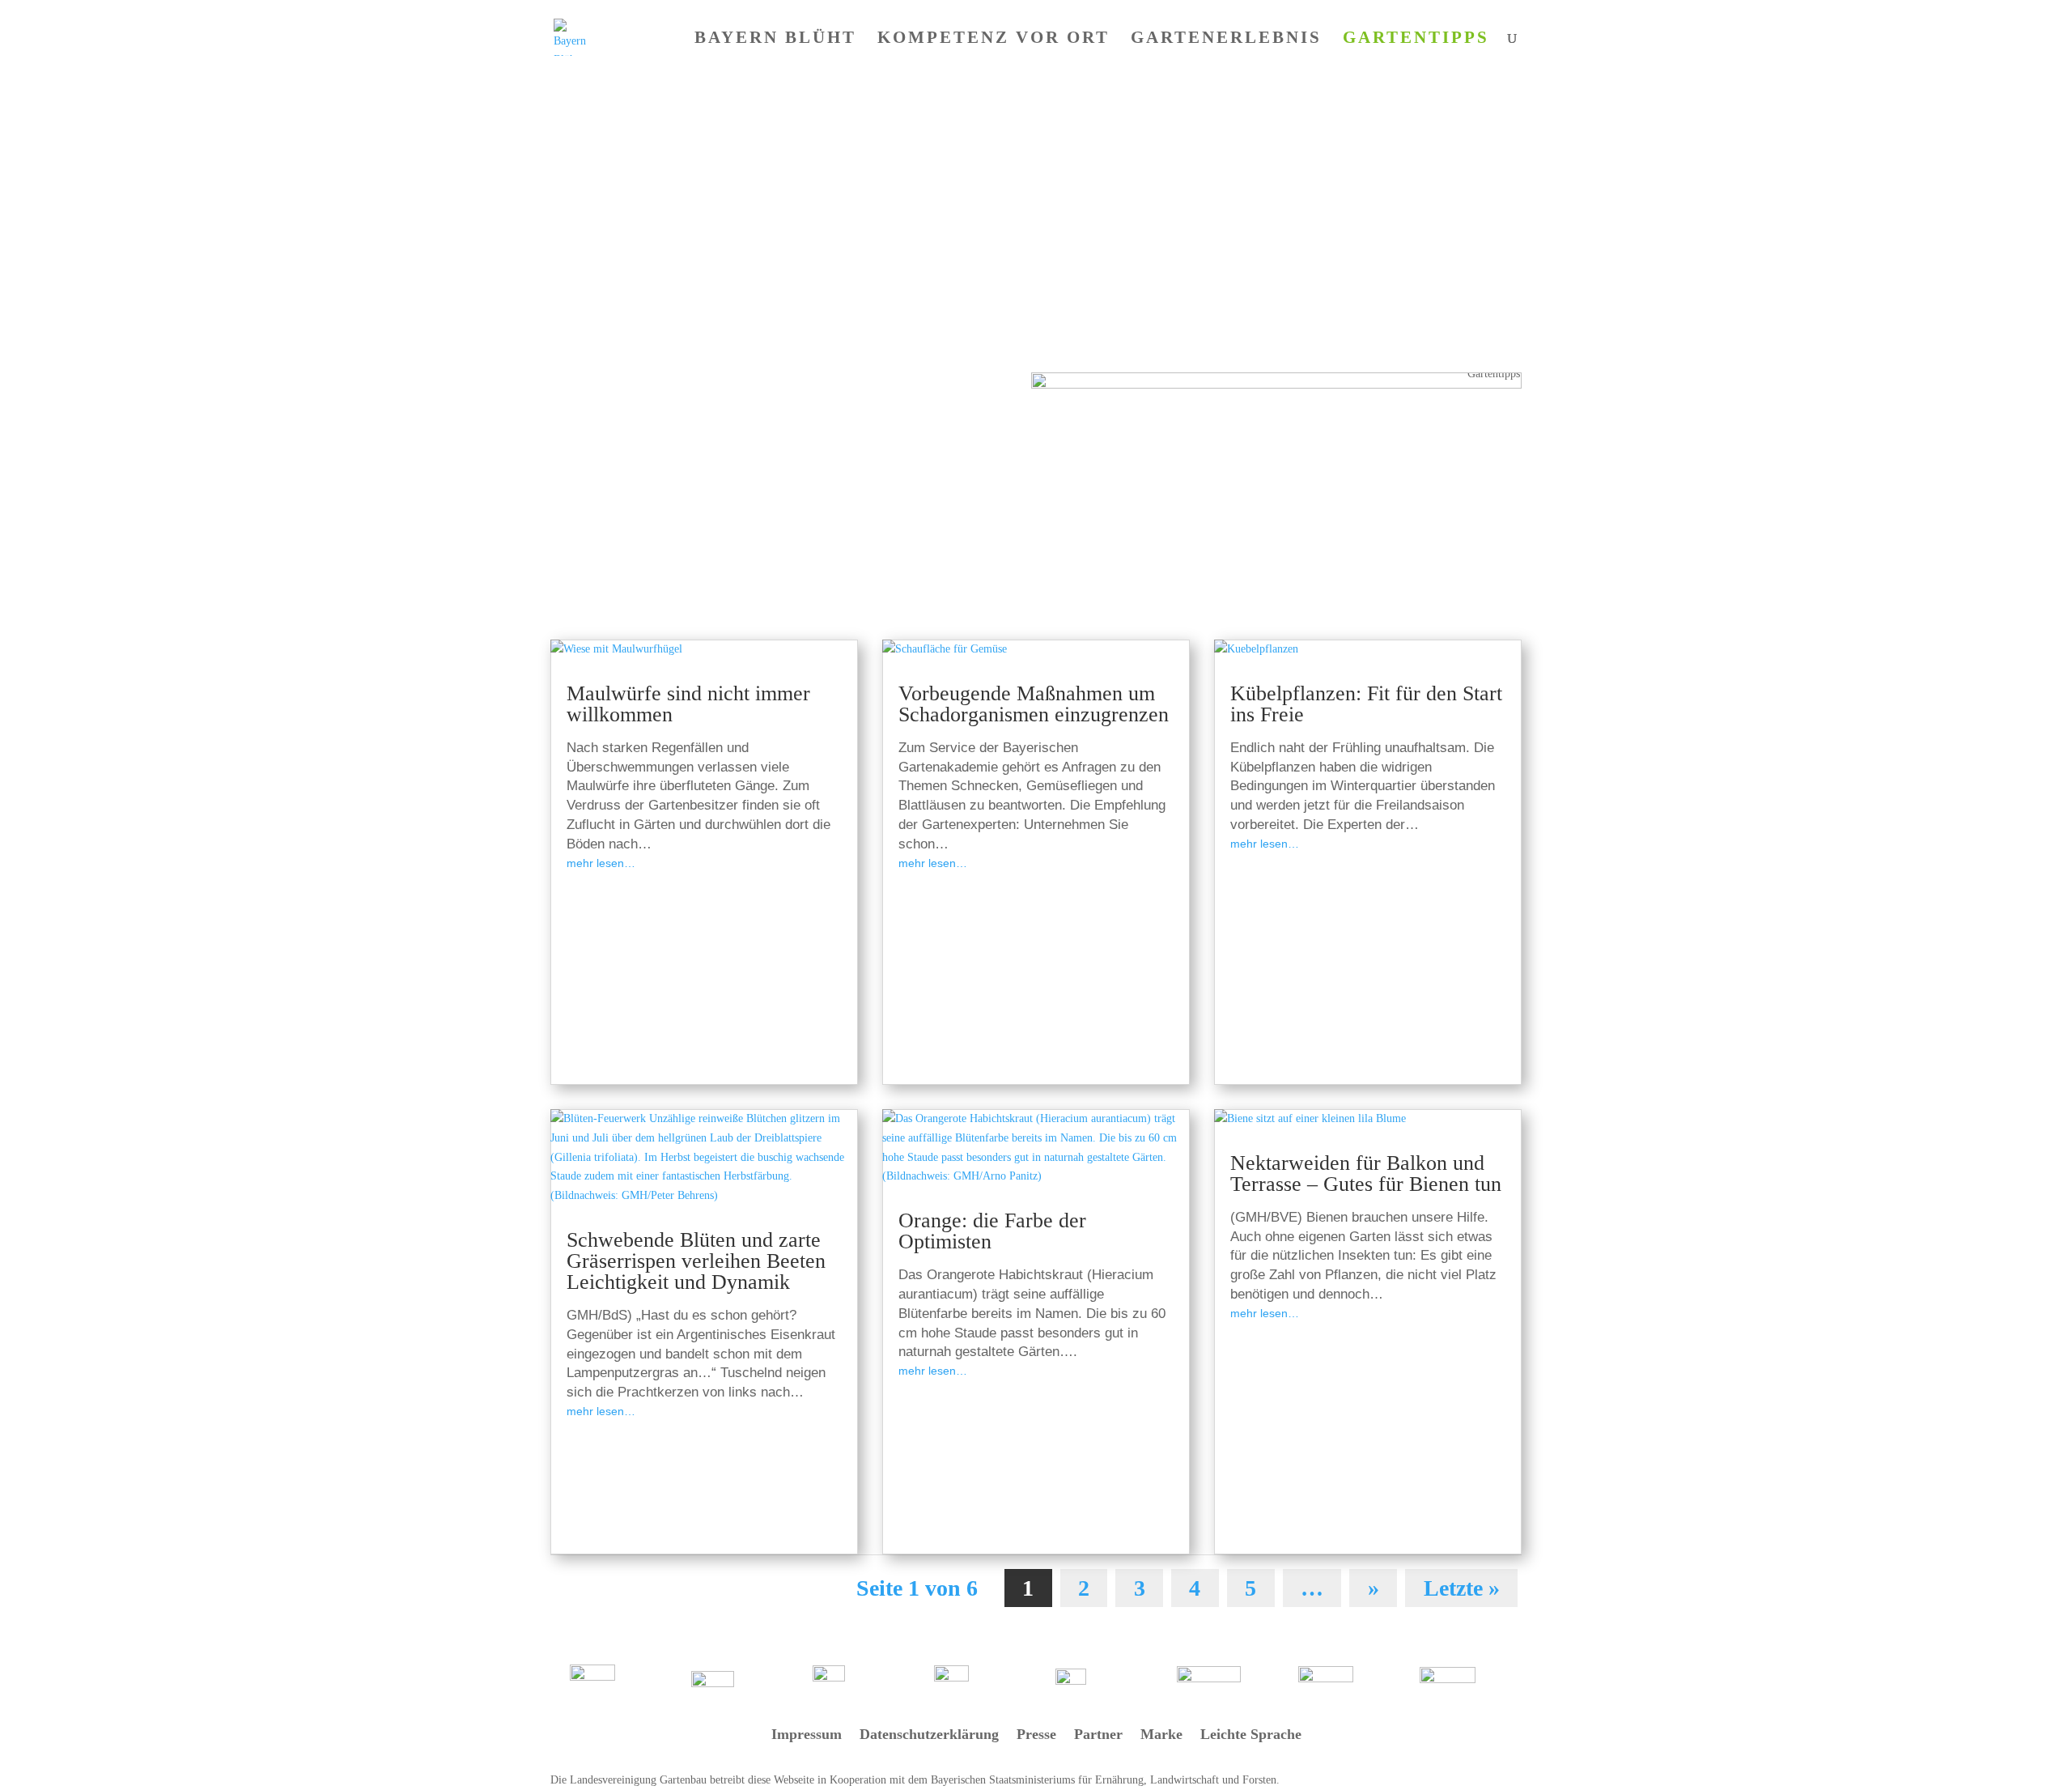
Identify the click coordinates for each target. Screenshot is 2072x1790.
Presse (1036, 1735)
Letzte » (1462, 1588)
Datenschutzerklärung (929, 1735)
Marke (1161, 1735)
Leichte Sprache (1251, 1735)
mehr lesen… (601, 863)
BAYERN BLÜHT (775, 39)
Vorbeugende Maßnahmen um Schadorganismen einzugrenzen (1034, 704)
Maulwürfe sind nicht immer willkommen (688, 704)
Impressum (807, 1735)
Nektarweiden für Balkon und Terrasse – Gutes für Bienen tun (1366, 1173)
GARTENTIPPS (1416, 39)
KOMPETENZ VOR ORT (994, 39)
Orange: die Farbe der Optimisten (992, 1231)
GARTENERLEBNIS (1226, 39)
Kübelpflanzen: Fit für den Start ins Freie (1366, 704)
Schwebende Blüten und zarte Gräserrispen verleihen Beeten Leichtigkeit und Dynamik (696, 1261)
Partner (1098, 1735)
